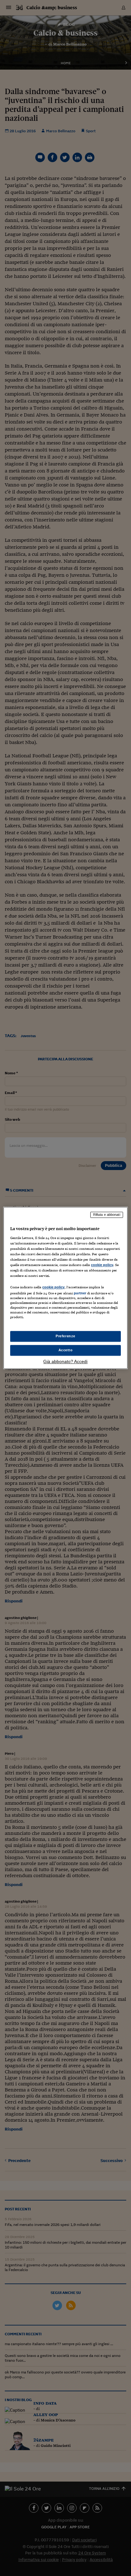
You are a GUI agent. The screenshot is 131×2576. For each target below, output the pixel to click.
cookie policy (102, 1265)
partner (80, 1293)
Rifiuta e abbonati (107, 1215)
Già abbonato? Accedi (65, 1362)
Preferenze (65, 1336)
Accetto (66, 1350)
